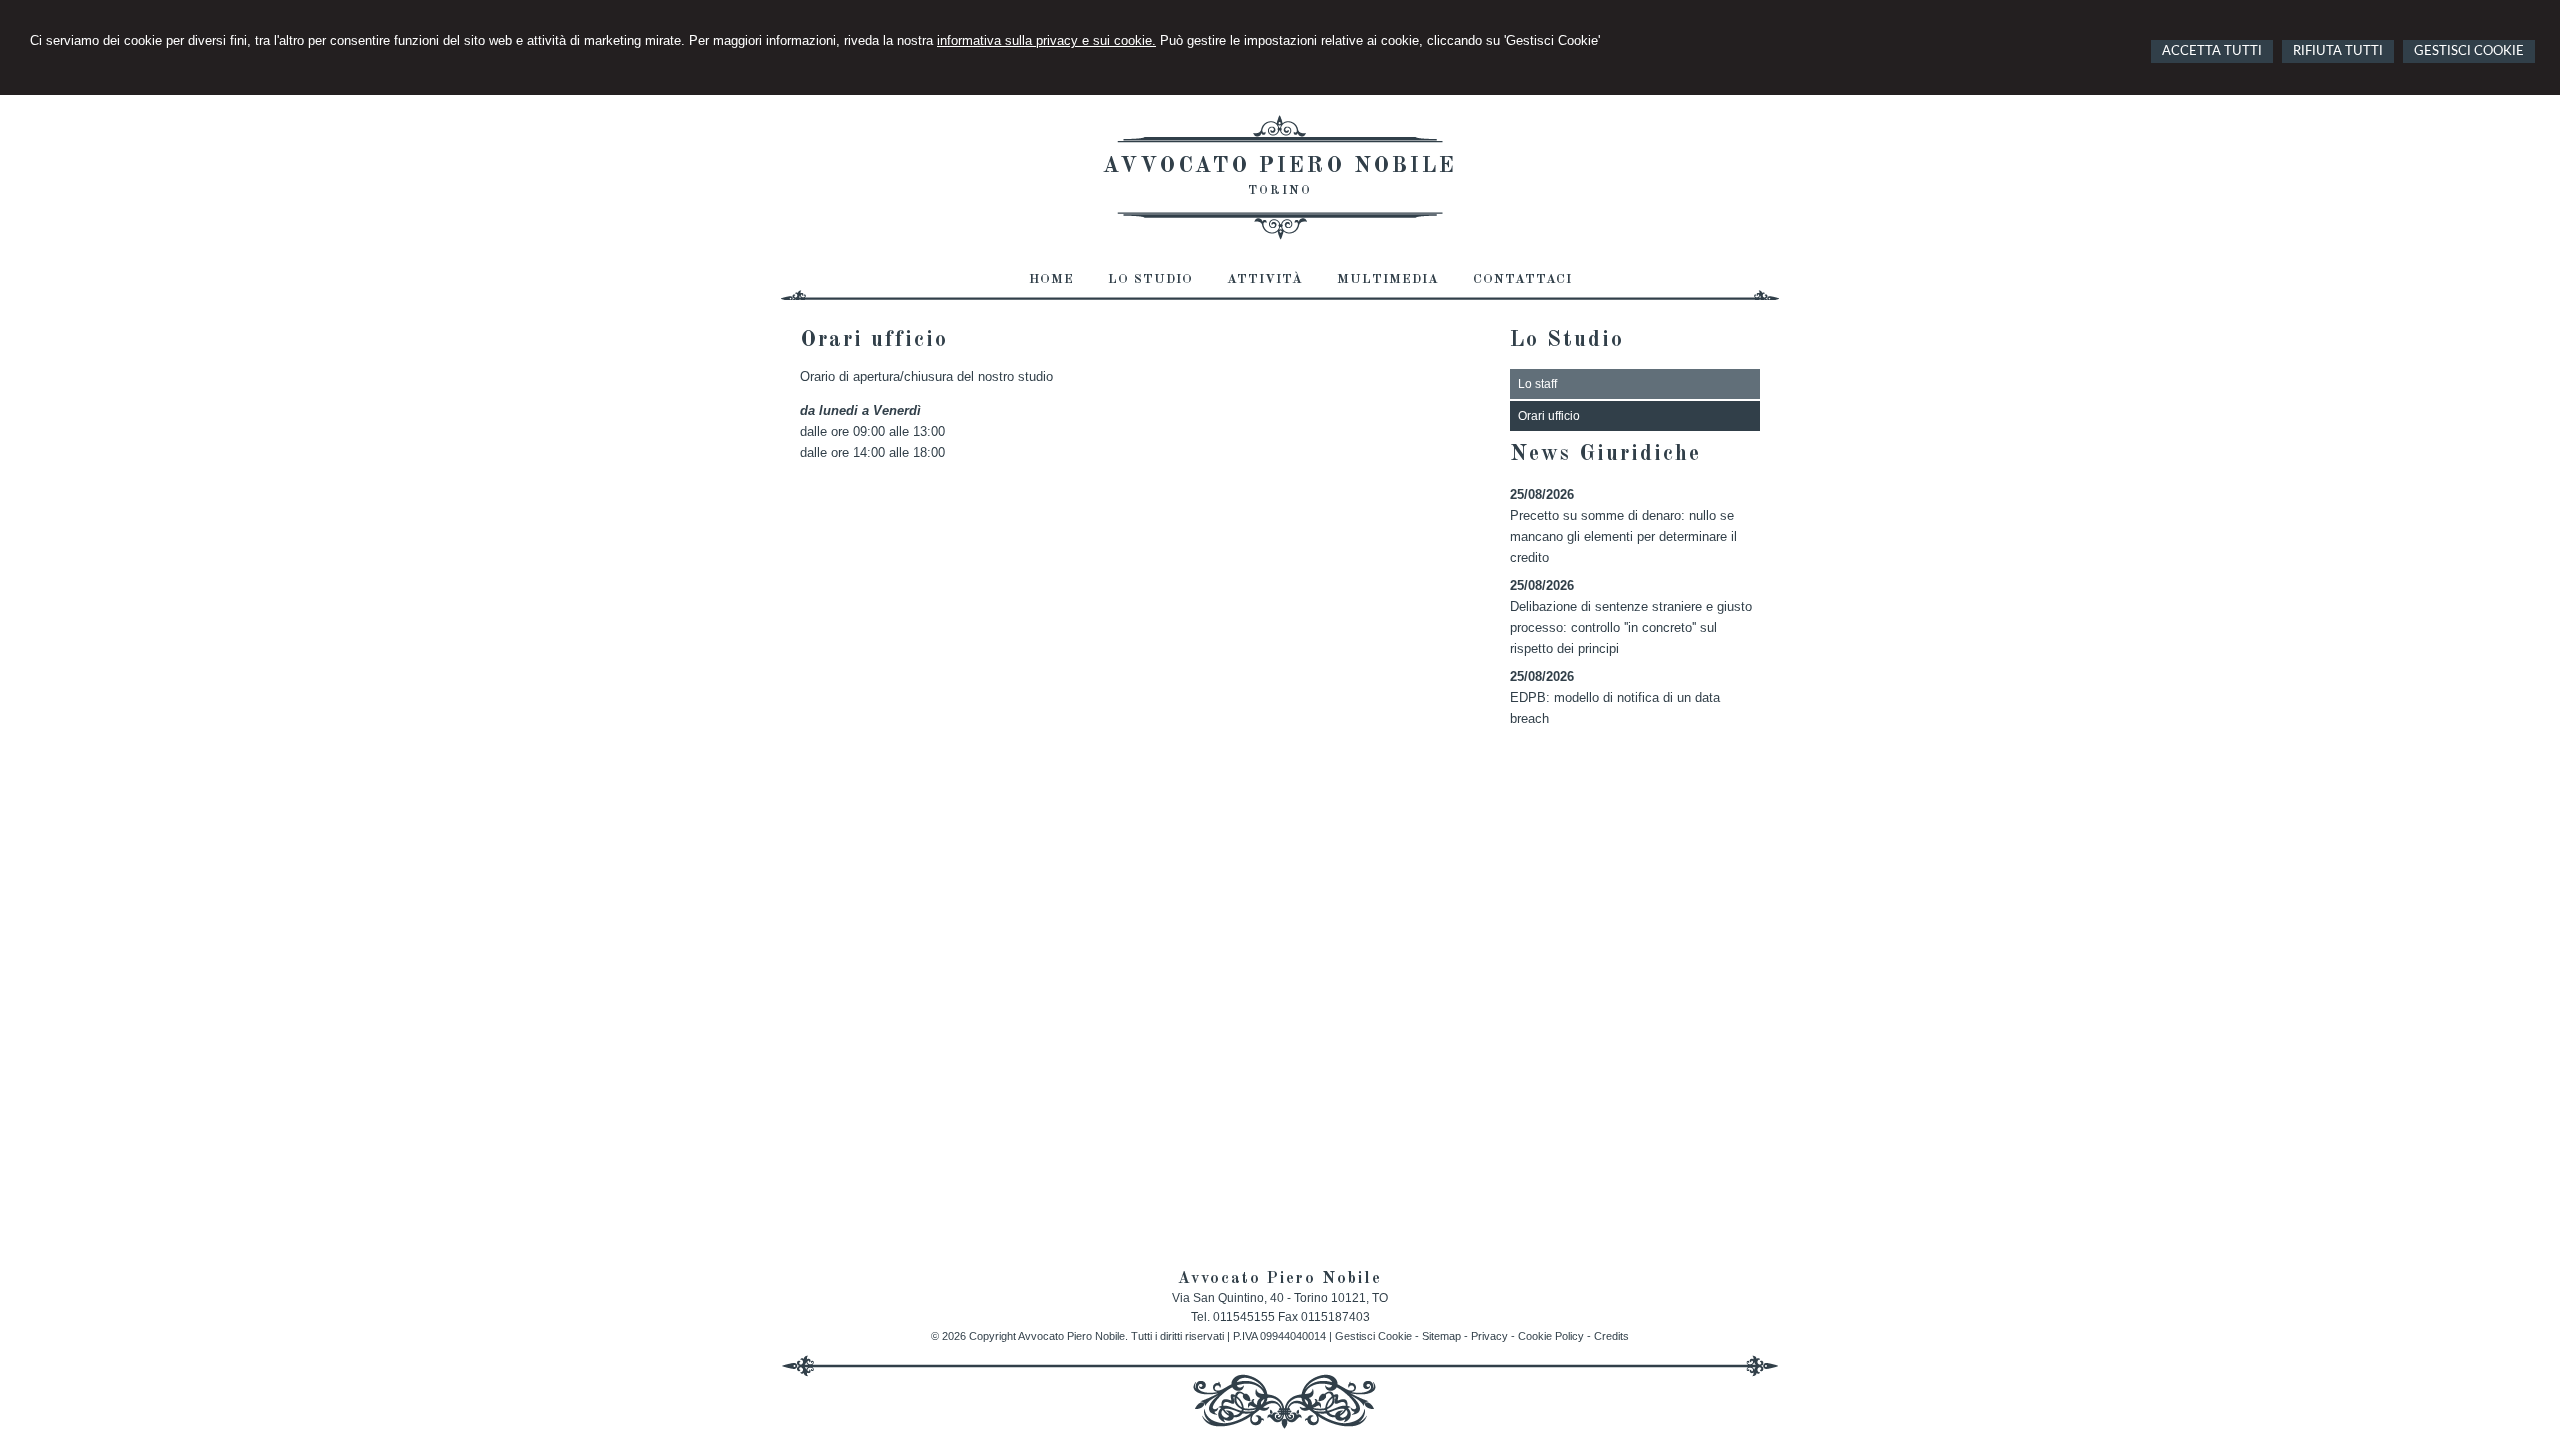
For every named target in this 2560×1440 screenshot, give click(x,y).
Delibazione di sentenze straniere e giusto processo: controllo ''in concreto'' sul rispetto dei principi (1631, 627)
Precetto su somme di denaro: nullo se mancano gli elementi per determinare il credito (1623, 536)
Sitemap (1441, 1336)
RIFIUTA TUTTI (2338, 51)
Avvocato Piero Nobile (1280, 166)
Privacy (1489, 1336)
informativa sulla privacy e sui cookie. (1046, 40)
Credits (1611, 1336)
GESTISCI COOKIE (2469, 51)
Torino (1280, 191)
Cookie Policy (1551, 1336)
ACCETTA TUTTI (2212, 51)
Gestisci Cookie (1373, 1336)
